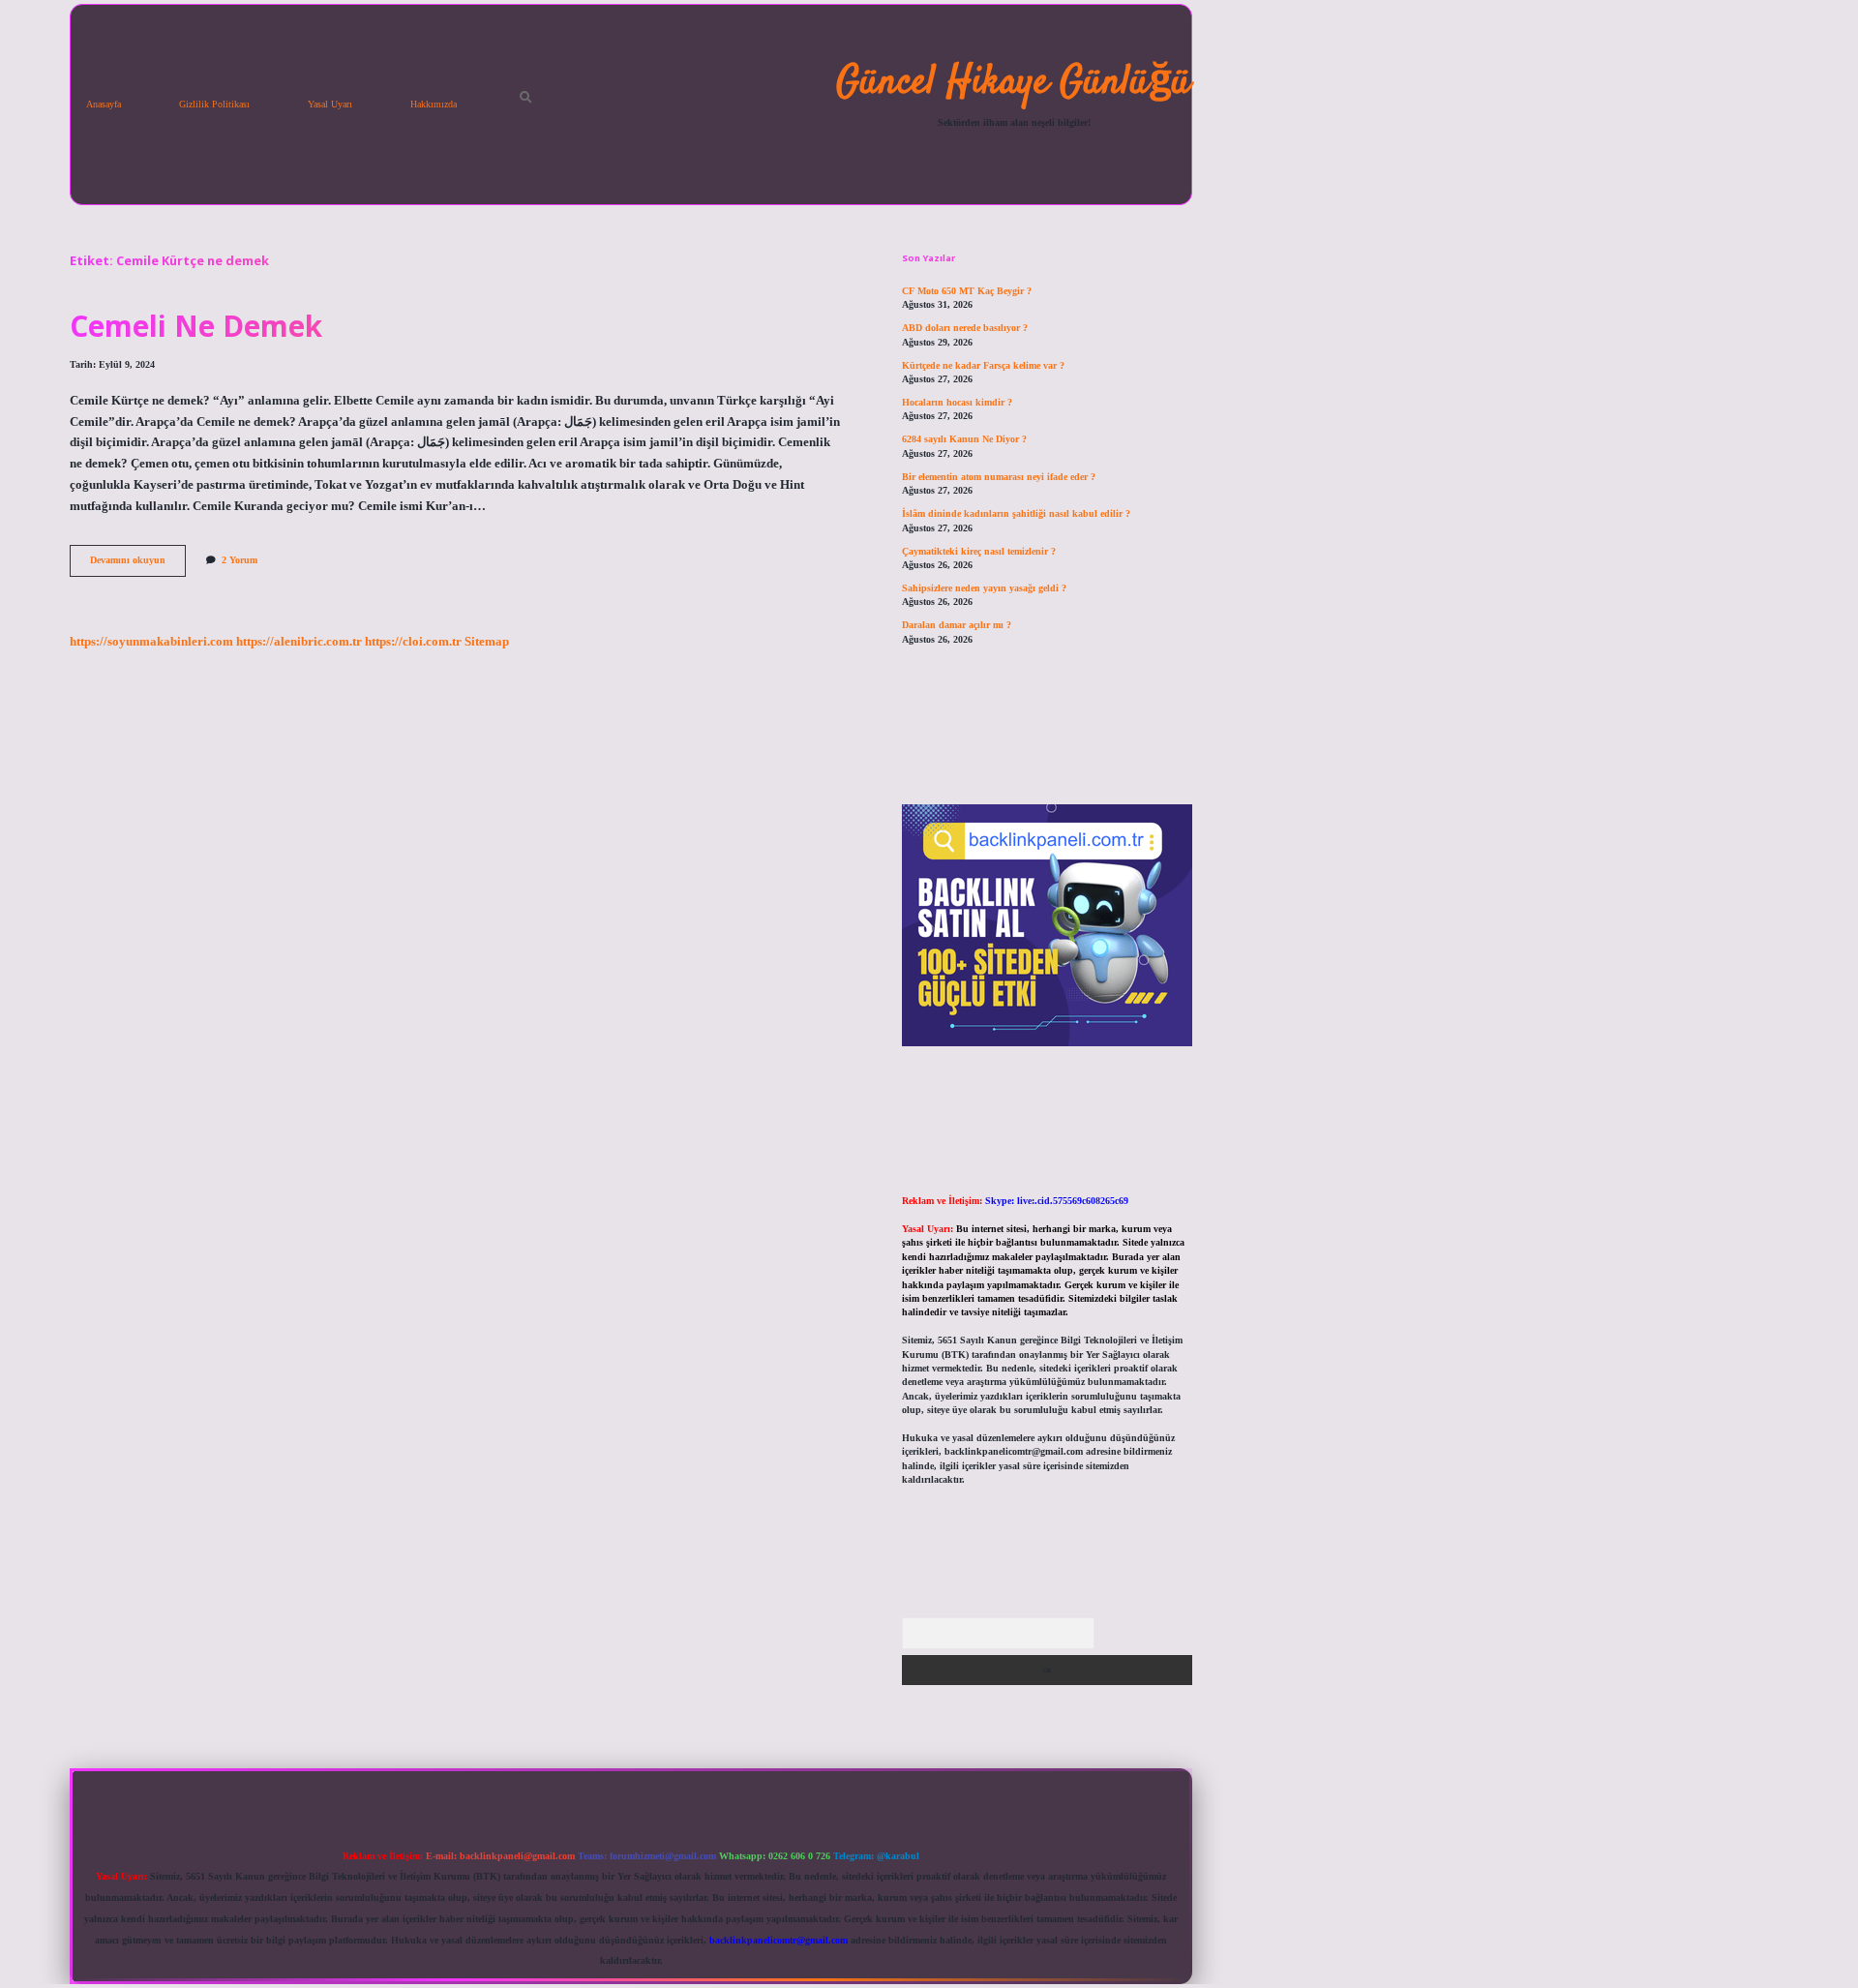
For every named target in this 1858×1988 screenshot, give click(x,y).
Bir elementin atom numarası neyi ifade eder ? (999, 477)
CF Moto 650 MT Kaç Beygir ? (967, 291)
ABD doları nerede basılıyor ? (965, 328)
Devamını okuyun (138, 565)
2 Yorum (240, 560)
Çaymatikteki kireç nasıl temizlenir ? (979, 551)
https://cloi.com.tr (413, 642)
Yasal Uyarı (330, 104)
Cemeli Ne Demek (196, 326)
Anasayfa (104, 104)
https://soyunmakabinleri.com (151, 642)
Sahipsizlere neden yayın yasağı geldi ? (984, 588)
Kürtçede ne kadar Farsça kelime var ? (983, 365)
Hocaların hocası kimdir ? (957, 402)
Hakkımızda (434, 104)
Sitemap (487, 642)
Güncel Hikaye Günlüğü (1014, 83)
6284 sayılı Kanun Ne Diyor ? (964, 439)
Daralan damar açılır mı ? (957, 625)
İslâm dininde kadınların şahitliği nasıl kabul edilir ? (1016, 513)
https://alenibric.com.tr (299, 642)
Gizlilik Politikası (214, 104)
